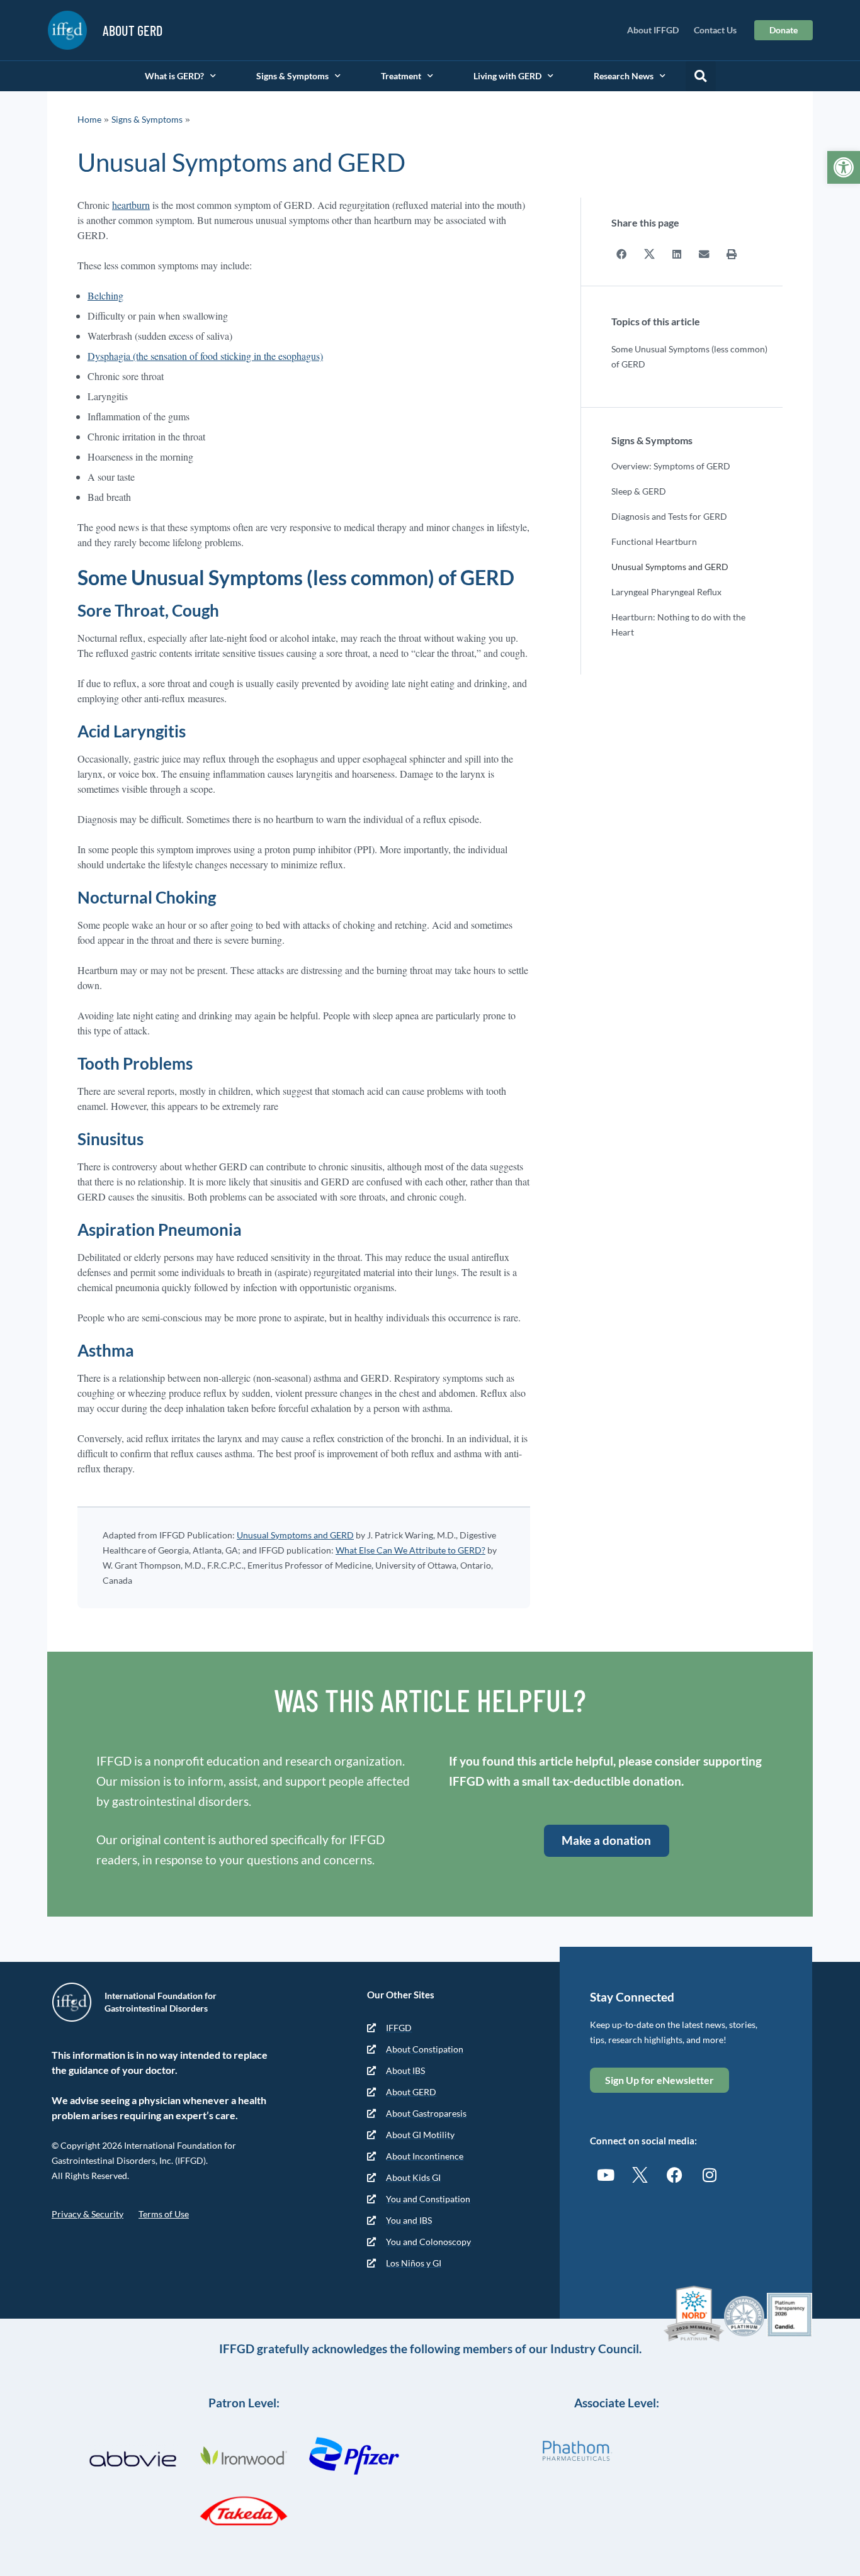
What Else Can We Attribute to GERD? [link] (410, 1550)
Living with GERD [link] (507, 76)
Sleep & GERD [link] (639, 491)
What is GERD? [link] (174, 76)
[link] (844, 167)
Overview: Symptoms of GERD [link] (671, 466)
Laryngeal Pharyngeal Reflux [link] (666, 592)
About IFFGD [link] (653, 30)
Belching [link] (105, 295)
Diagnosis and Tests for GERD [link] (669, 516)
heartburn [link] (131, 205)
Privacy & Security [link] (88, 2214)
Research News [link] (624, 76)
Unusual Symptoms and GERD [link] (295, 1535)
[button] (701, 76)
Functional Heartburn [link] (654, 541)
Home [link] (89, 119)
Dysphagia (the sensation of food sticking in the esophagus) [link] (205, 356)
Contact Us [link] (715, 30)
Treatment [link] (401, 76)
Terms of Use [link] (164, 2214)
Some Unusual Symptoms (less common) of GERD (689, 356)
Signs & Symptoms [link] (292, 76)
